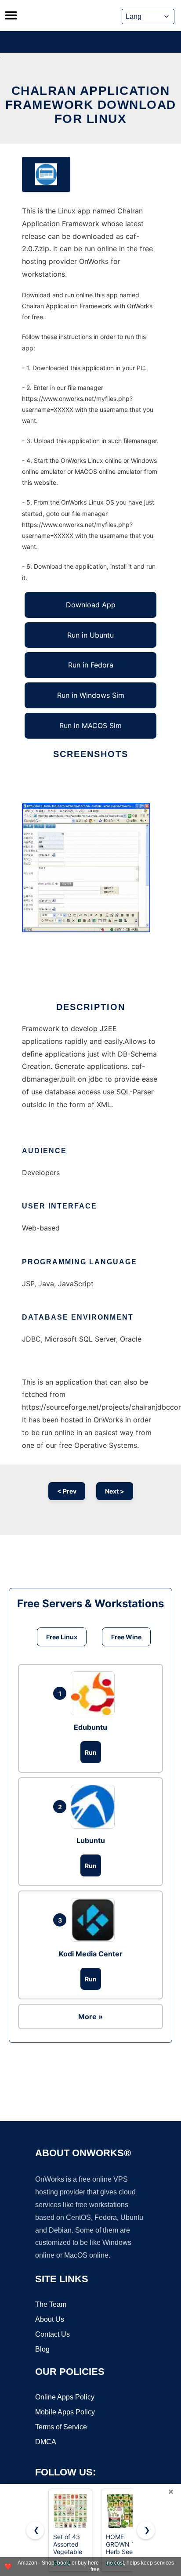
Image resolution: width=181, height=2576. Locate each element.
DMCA (46, 2442)
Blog (42, 2349)
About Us (50, 2319)
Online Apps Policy (65, 2397)
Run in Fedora (91, 665)
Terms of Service (61, 2427)
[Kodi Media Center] (95, 1920)
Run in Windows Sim (91, 695)
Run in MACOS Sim (90, 725)
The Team (51, 2304)
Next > (115, 1491)
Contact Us (52, 2334)
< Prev (67, 1491)
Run (91, 1752)
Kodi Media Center (91, 1954)
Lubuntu (91, 1840)
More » (90, 2017)
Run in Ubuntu (90, 635)
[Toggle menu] (11, 15)
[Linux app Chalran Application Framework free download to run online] (46, 174)
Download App (91, 605)
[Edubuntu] (95, 1693)
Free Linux (62, 1637)
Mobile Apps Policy (65, 2412)
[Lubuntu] (95, 1807)
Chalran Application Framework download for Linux (91, 105)
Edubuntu (90, 1727)
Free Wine (126, 1637)
